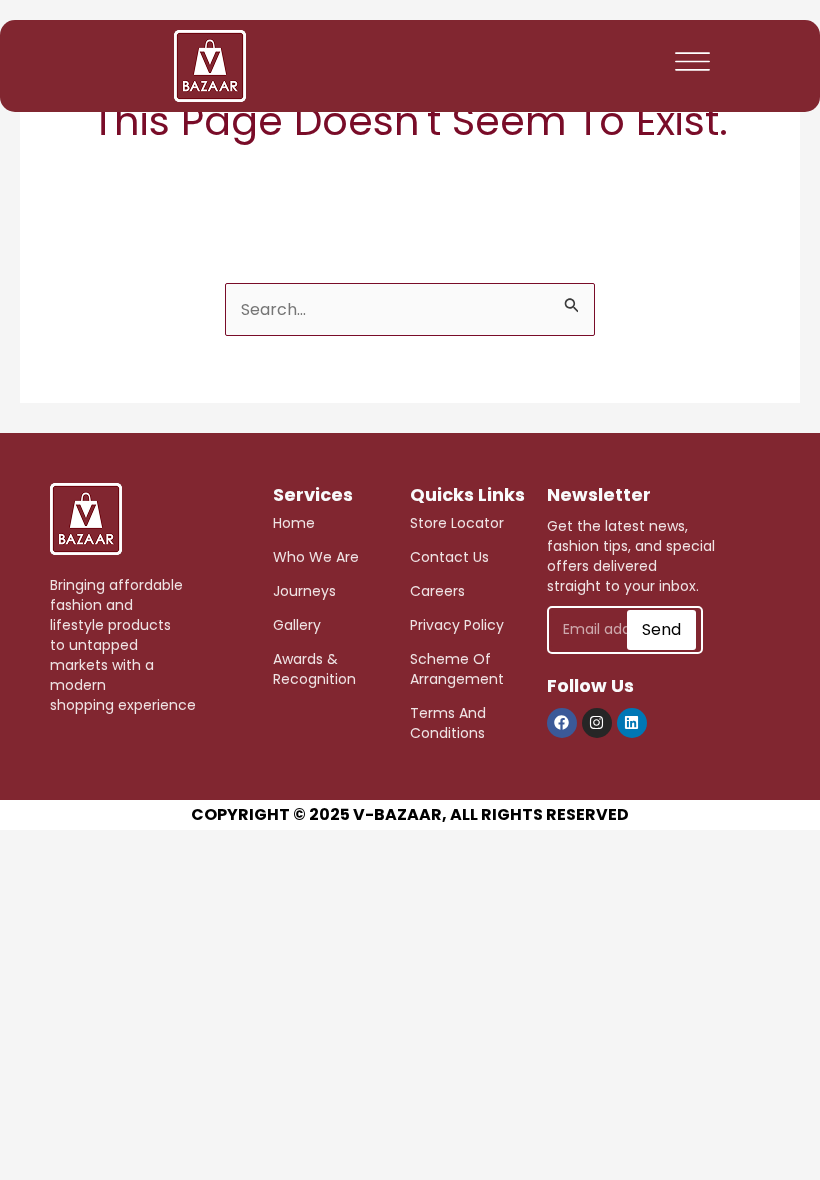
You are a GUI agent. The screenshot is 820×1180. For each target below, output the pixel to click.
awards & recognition (314, 669)
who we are (316, 557)
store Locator (457, 523)
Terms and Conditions (448, 723)
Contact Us (449, 557)
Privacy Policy (457, 625)
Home (294, 523)
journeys (304, 591)
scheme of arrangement (457, 669)
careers (437, 591)
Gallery (297, 625)
